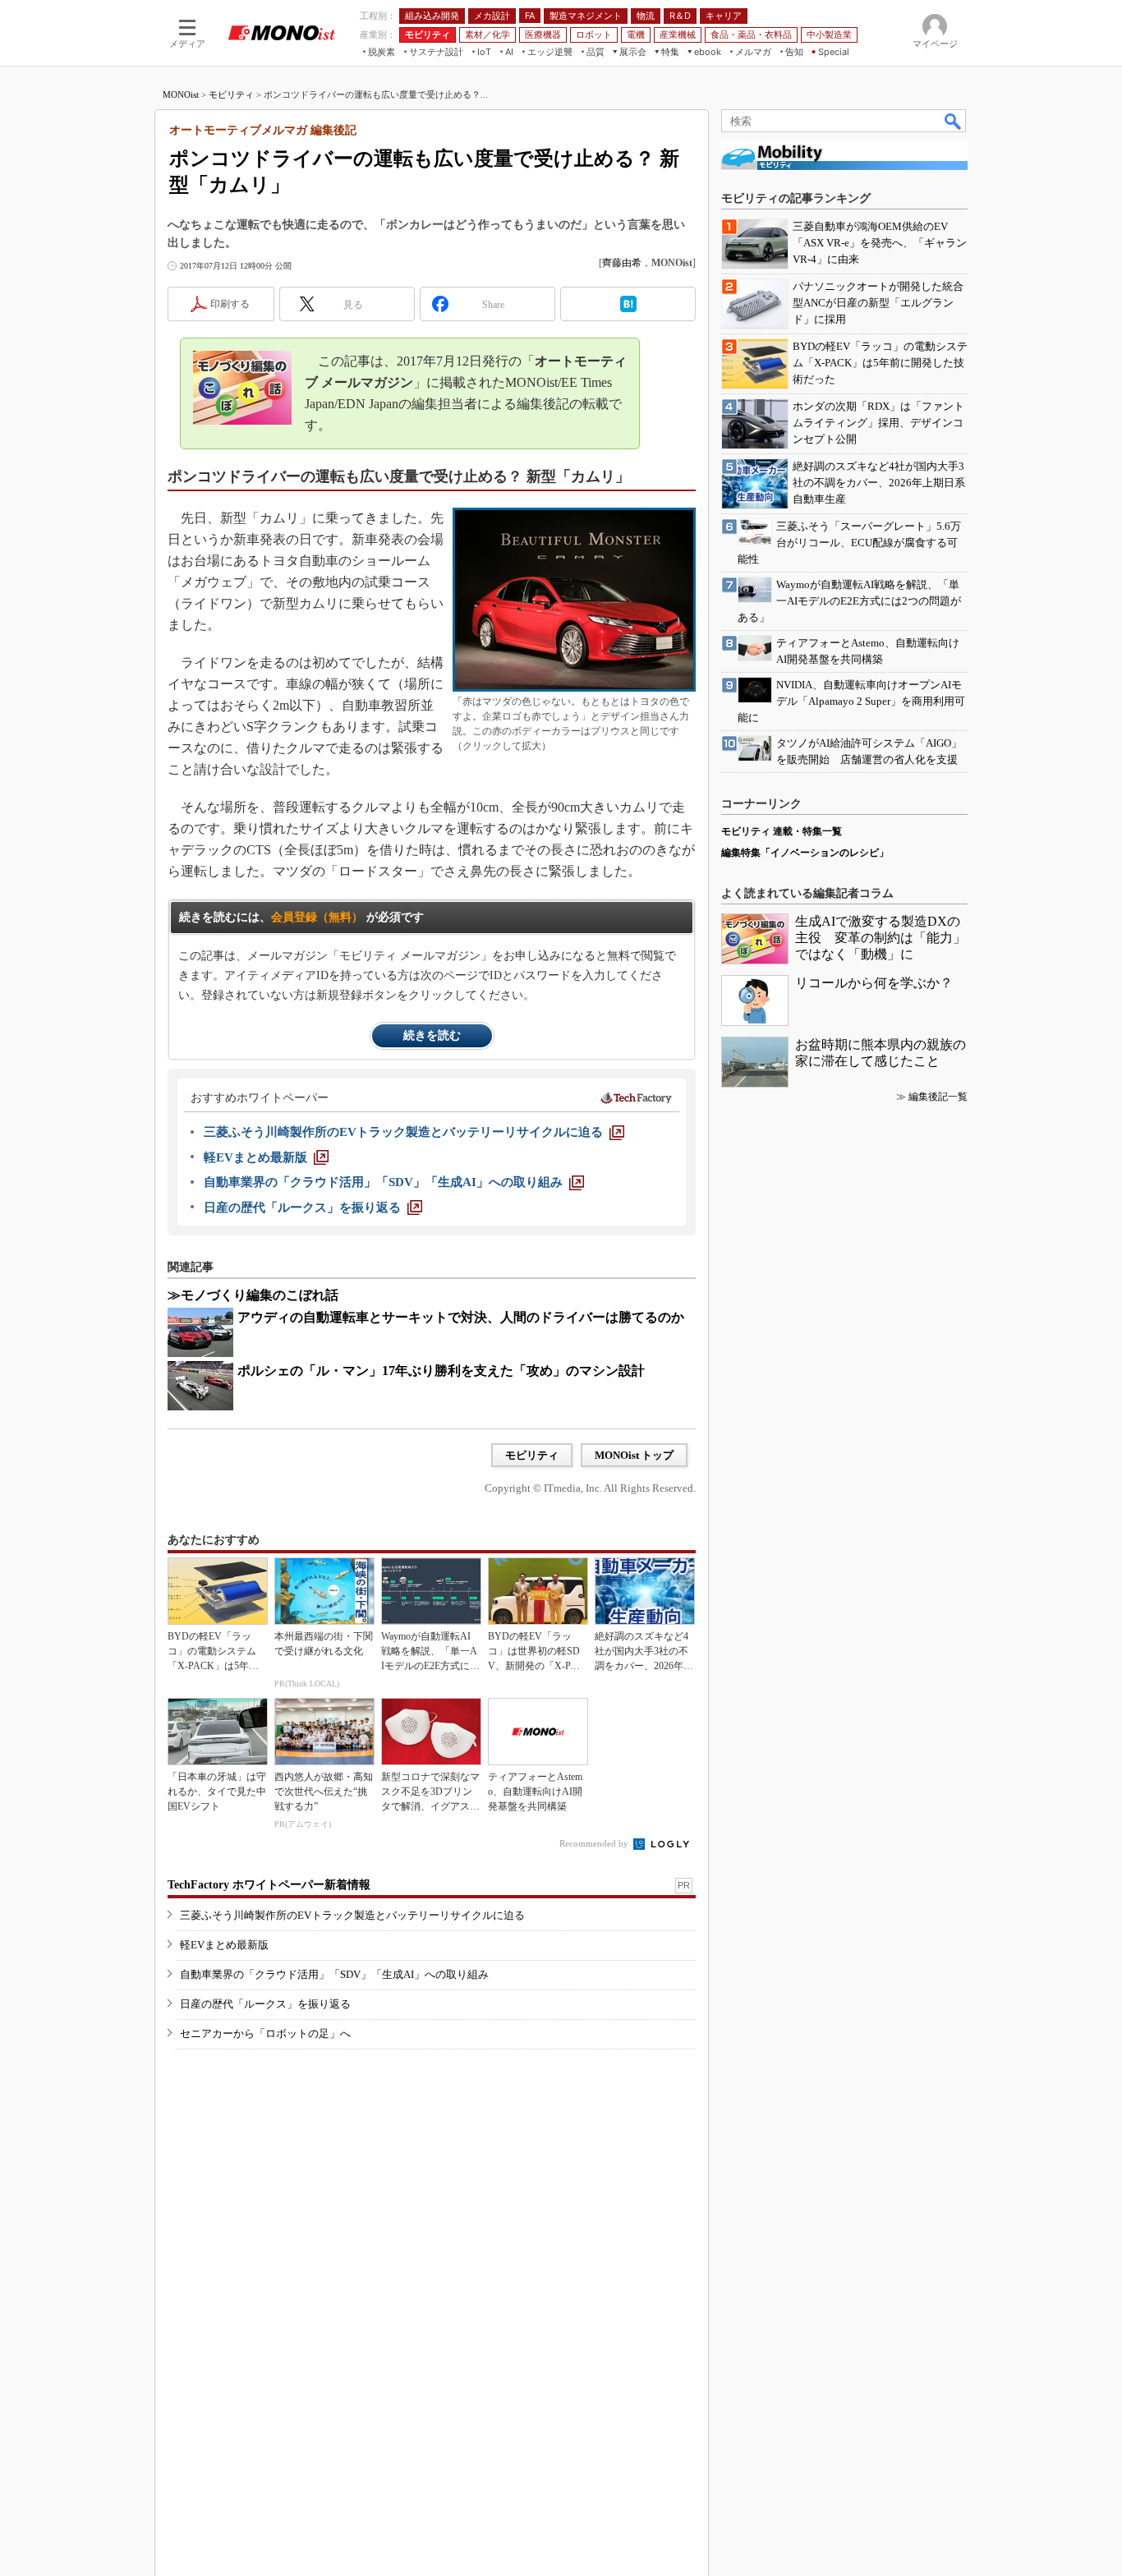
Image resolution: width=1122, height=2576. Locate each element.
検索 (954, 121)
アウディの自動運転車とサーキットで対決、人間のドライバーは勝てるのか (461, 1317)
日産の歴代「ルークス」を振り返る (265, 2004)
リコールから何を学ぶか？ (874, 983)
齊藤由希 (622, 263)
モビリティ (231, 94)
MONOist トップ (634, 1455)
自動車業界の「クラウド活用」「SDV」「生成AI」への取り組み (334, 1974)
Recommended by (595, 1843)
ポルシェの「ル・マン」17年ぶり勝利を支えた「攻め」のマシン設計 (441, 1371)
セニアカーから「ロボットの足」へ (265, 2033)
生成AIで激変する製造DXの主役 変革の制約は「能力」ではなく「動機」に (881, 938)
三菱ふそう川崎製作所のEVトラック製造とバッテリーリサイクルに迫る (352, 1915)
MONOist (181, 94)
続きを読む (432, 1035)
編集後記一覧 (938, 1097)
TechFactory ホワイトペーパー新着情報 (269, 1885)
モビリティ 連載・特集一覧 (782, 831)
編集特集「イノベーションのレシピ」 (805, 853)
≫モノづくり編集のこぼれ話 (253, 1295)
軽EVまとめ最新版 (224, 1945)
